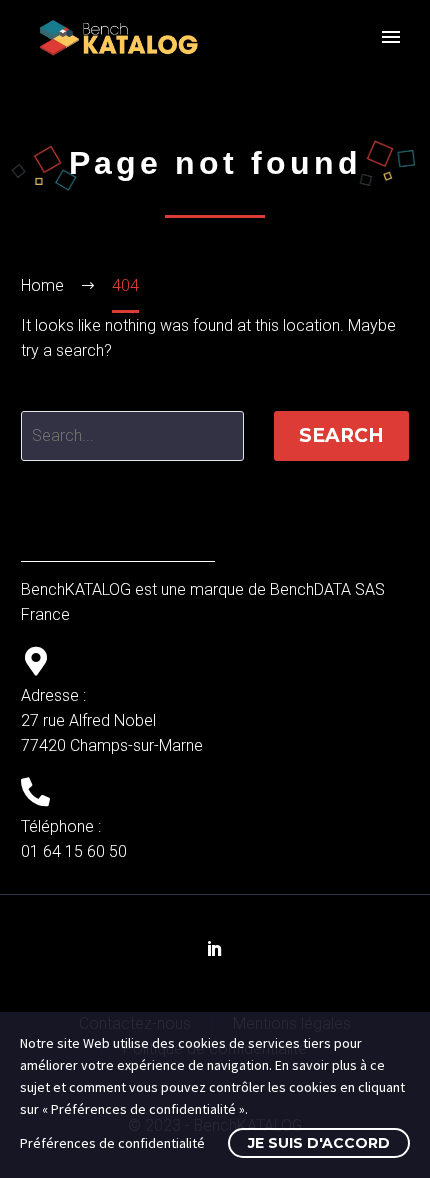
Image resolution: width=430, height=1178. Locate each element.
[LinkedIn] (215, 948)
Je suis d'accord (319, 1143)
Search (341, 435)
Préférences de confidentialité (112, 1143)
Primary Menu (391, 37)
